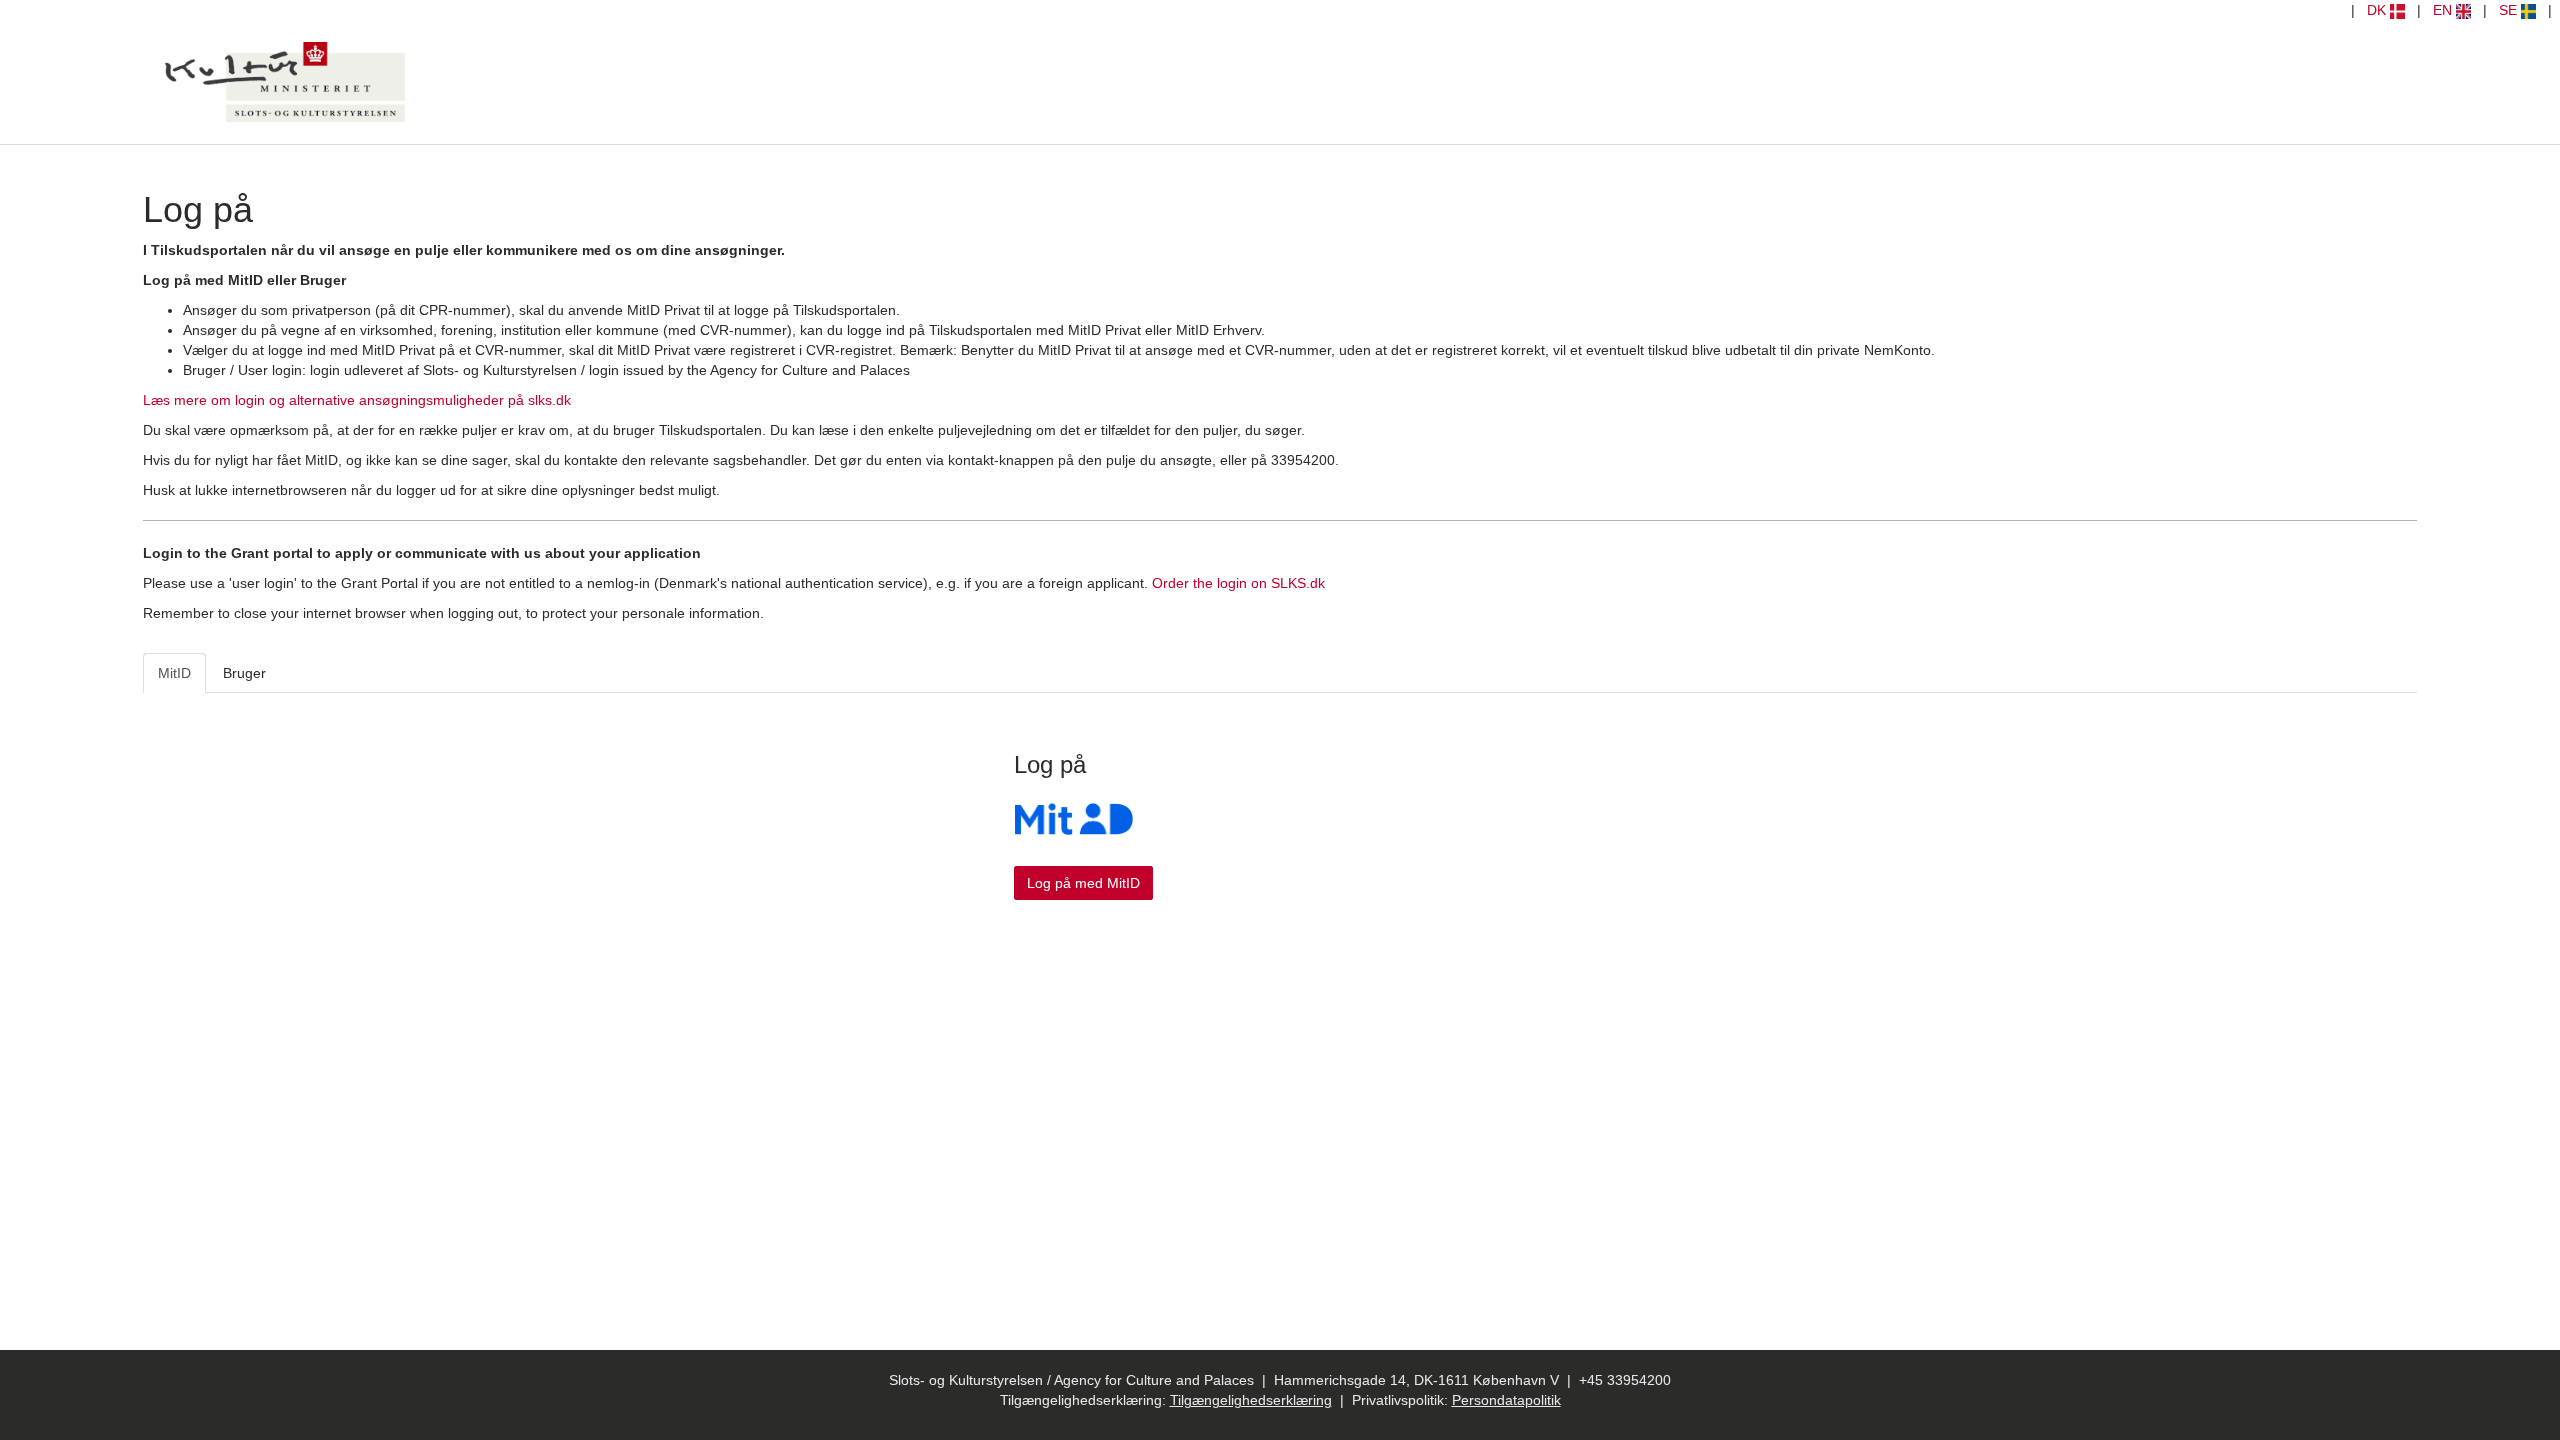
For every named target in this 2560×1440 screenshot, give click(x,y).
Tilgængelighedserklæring (1251, 1400)
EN (2444, 10)
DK (2378, 10)
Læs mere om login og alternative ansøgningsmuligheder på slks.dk (357, 400)
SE (2510, 10)
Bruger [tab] (244, 673)
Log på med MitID (1083, 883)
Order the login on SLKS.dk (1238, 583)
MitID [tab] (174, 673)
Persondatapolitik (1506, 1400)
